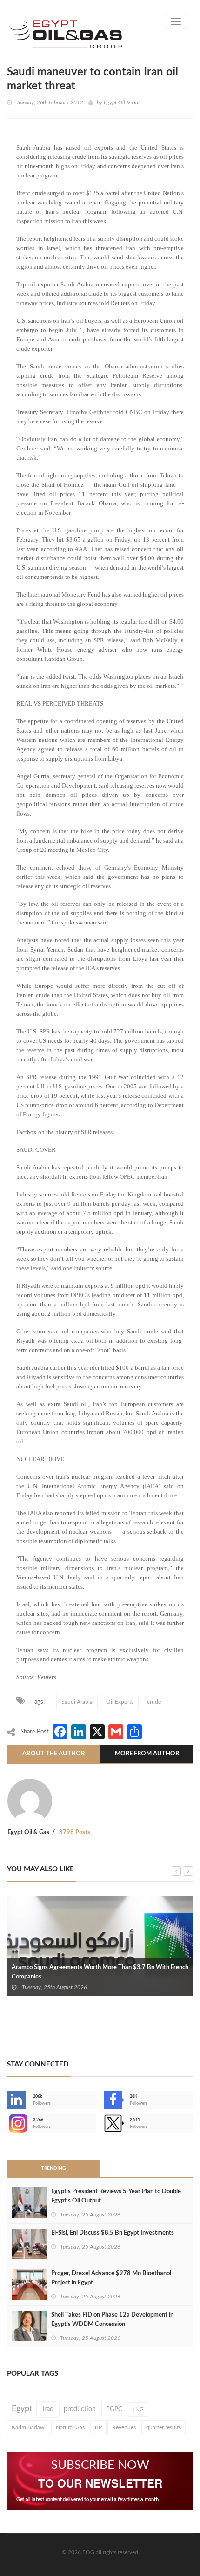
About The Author (53, 1754)
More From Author (147, 1754)
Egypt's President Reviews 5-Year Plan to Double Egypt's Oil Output (116, 2196)
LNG (138, 2409)
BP (98, 2427)
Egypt (22, 2409)
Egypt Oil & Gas (122, 102)
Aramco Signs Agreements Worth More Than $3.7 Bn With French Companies (100, 1972)
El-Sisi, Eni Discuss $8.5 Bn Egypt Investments (113, 2233)
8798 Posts (75, 1832)
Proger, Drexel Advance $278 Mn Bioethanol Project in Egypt (111, 2278)
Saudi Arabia (77, 1702)
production (80, 2409)
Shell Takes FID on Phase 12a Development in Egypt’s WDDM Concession (112, 2320)
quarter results (163, 2427)
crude (154, 1702)
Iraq (48, 2409)
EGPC (114, 2409)
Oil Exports (120, 1702)
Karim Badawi (29, 2427)
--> (8, 2123)
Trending (53, 2168)
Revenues (124, 2427)
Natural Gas (70, 2427)
